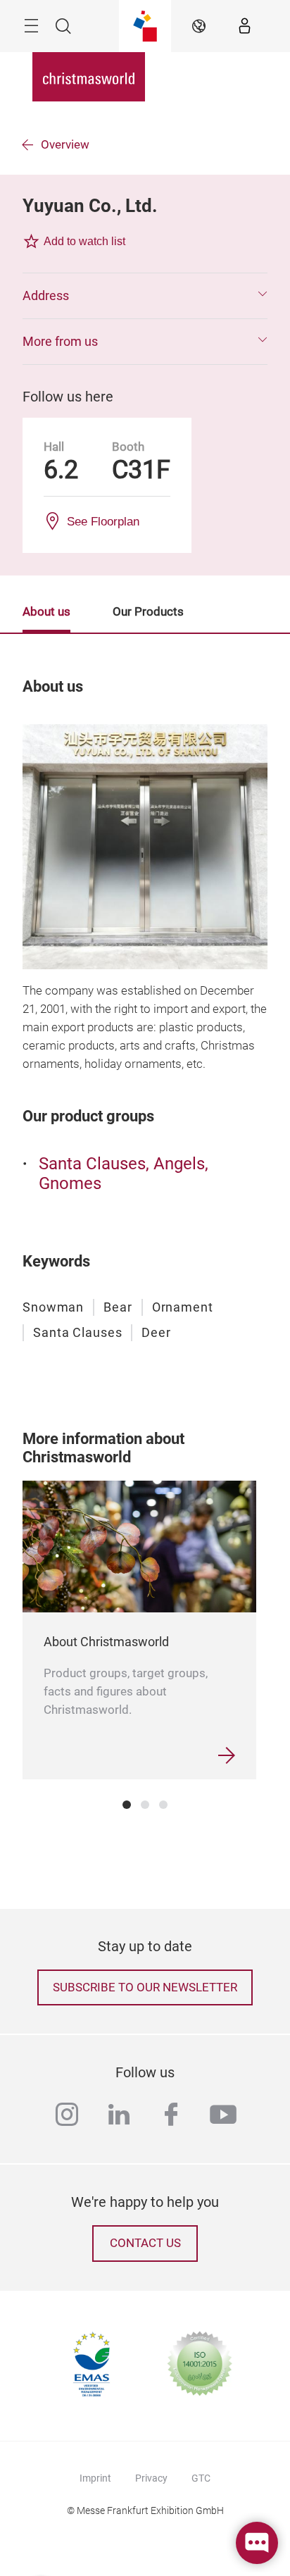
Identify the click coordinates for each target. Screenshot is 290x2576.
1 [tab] (127, 1805)
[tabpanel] (139, 1630)
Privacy (151, 2478)
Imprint (95, 2478)
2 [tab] (145, 1805)
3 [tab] (163, 1805)
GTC (201, 2478)
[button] (145, 296)
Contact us (145, 2243)
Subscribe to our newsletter (145, 1987)
